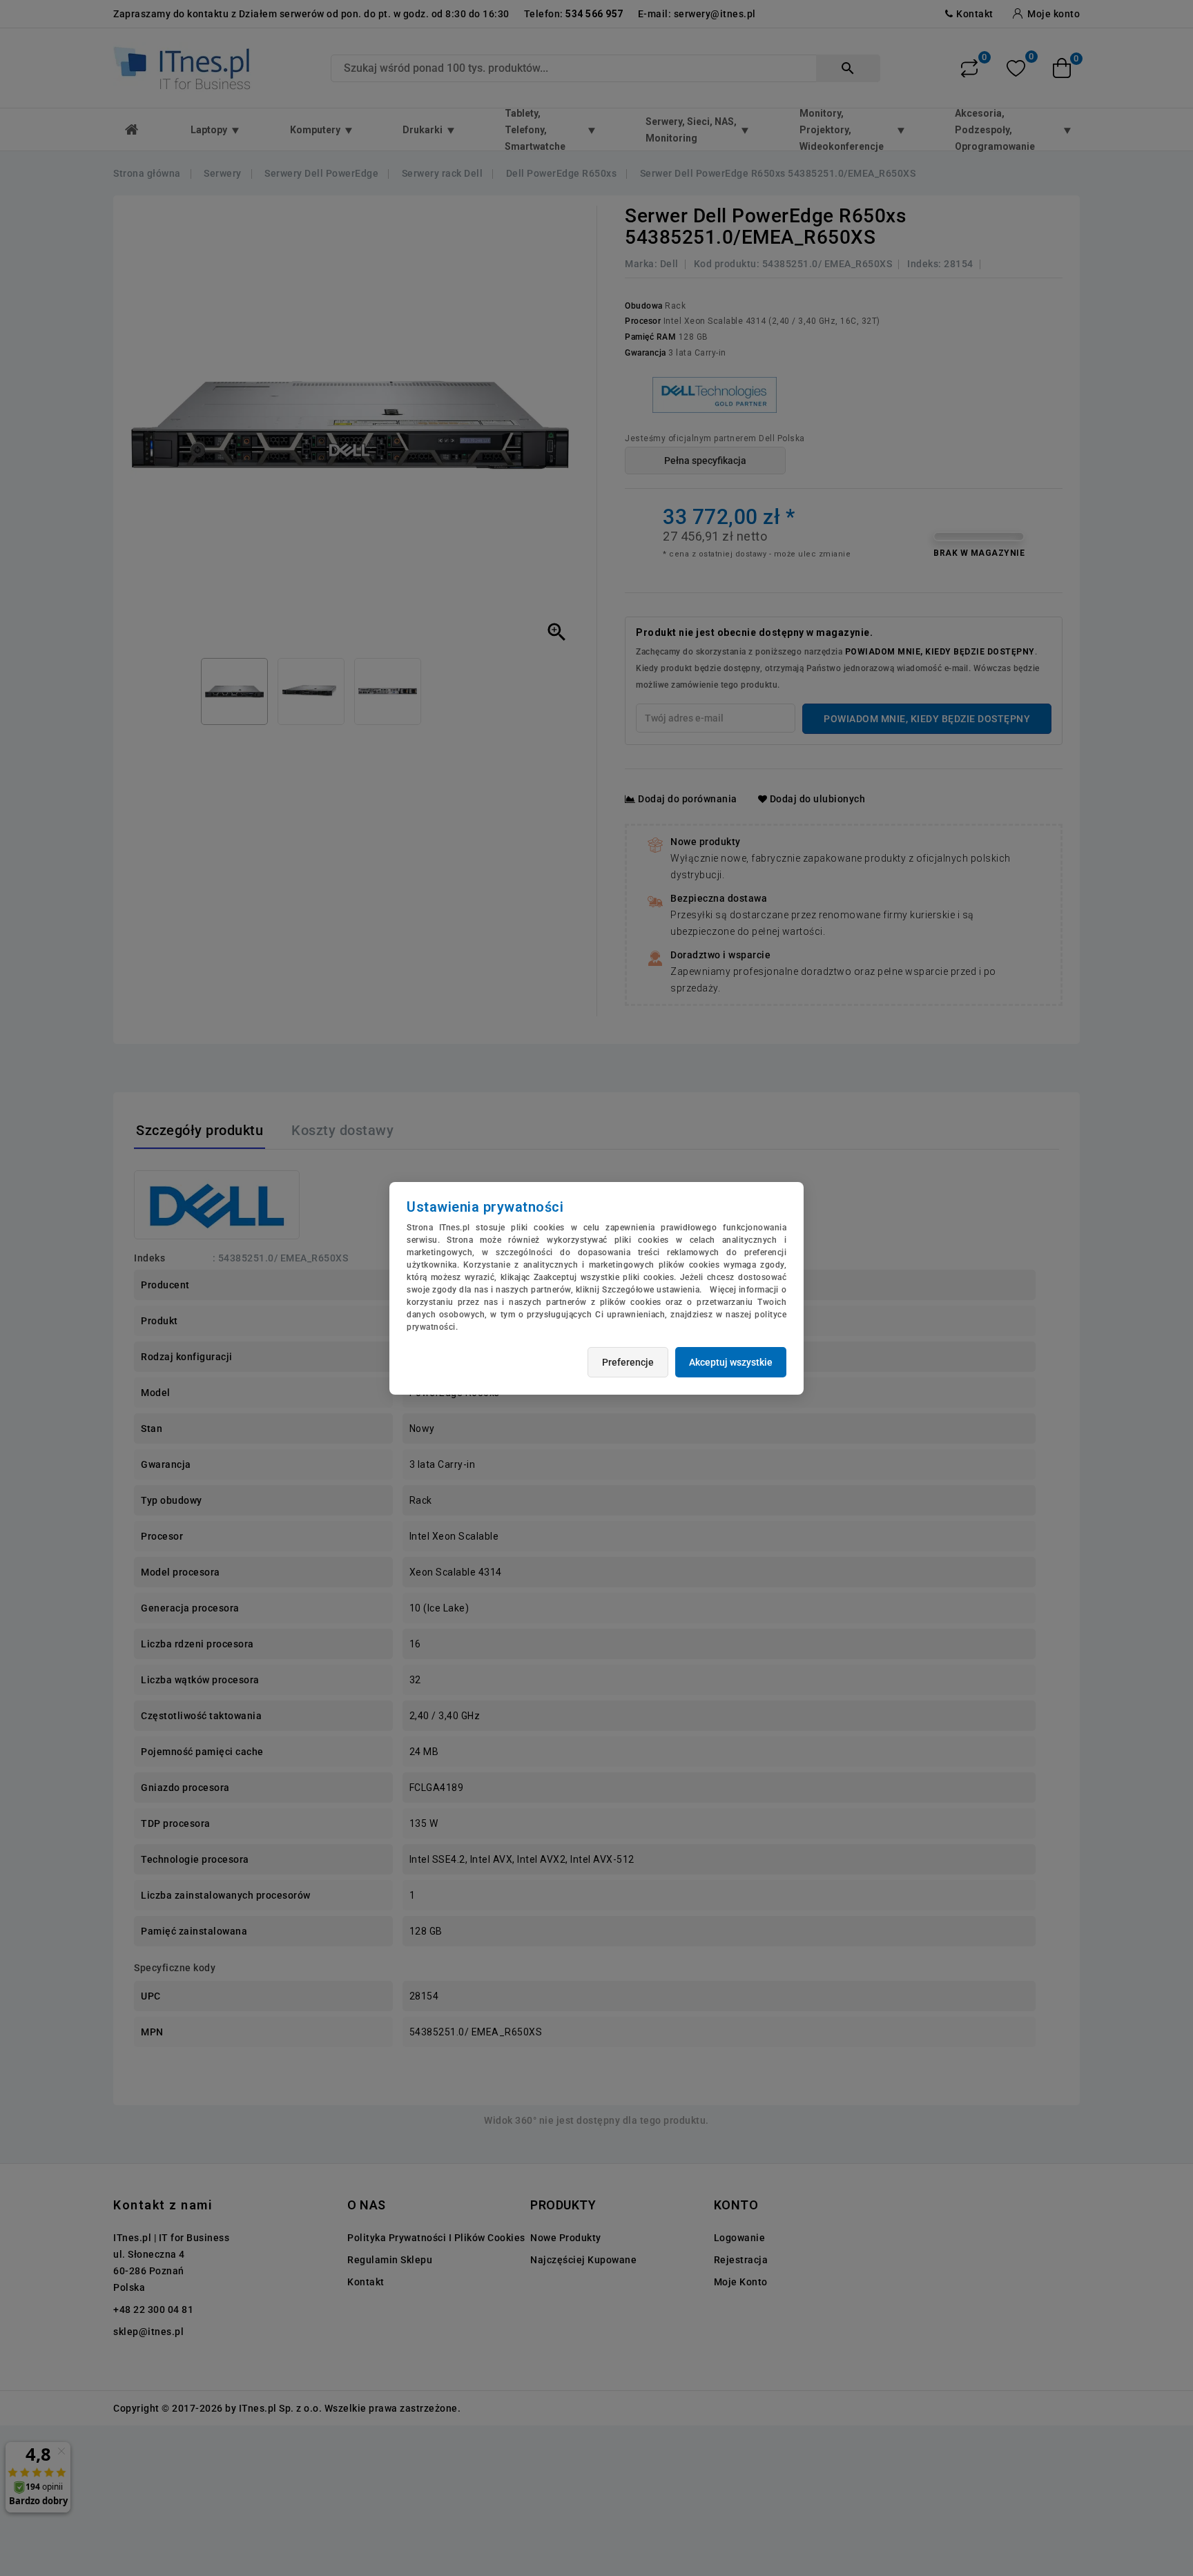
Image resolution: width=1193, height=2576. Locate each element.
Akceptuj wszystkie (731, 1362)
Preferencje (628, 1362)
